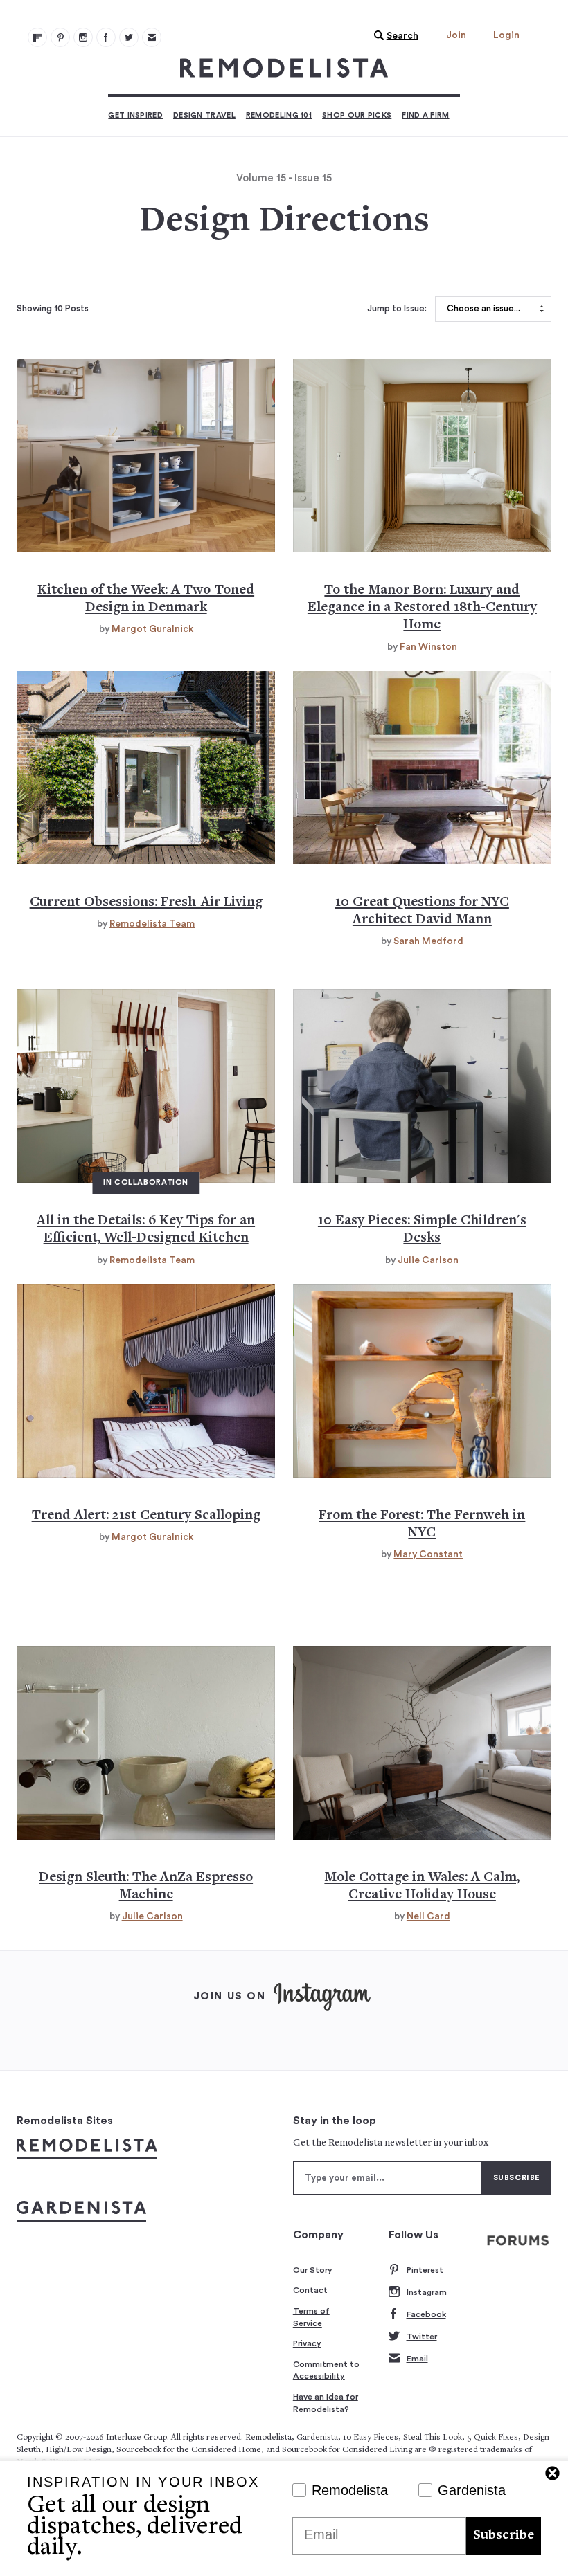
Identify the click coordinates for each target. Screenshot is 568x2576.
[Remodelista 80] (60, 37)
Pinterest (425, 2270)
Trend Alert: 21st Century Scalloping (146, 1516)
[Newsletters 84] (152, 37)
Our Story (313, 2270)
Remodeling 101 (279, 115)
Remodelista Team (152, 924)
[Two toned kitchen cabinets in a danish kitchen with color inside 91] (146, 455)
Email (417, 2359)
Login (506, 35)
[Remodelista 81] (83, 37)
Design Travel (204, 115)
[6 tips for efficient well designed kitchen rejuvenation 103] (146, 1086)
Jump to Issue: (397, 309)
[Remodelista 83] (129, 37)
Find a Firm (425, 115)
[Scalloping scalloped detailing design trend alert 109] (146, 1381)
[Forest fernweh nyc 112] (422, 1381)
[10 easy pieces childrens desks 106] (422, 1086)
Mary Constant (428, 1554)
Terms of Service (311, 2317)
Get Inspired (135, 115)
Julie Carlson (428, 1260)
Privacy (307, 2343)
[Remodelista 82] (106, 37)
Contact (310, 2290)
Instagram (427, 2292)
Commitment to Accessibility (326, 2370)
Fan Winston (428, 647)
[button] (393, 36)
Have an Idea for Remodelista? (326, 2403)
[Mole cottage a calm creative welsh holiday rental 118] (422, 1743)
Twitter (422, 2337)
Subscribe (504, 2536)
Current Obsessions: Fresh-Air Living (146, 903)
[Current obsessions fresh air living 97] (146, 768)
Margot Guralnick (152, 629)
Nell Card (428, 1916)
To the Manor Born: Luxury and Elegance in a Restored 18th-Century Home (422, 608)
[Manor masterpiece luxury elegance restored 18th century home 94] (422, 455)
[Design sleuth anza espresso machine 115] (146, 1743)
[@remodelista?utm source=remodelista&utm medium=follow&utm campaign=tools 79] (37, 37)
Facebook (426, 2314)
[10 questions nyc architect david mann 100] (422, 768)
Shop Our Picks (357, 115)
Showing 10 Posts (53, 309)
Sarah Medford (428, 941)
